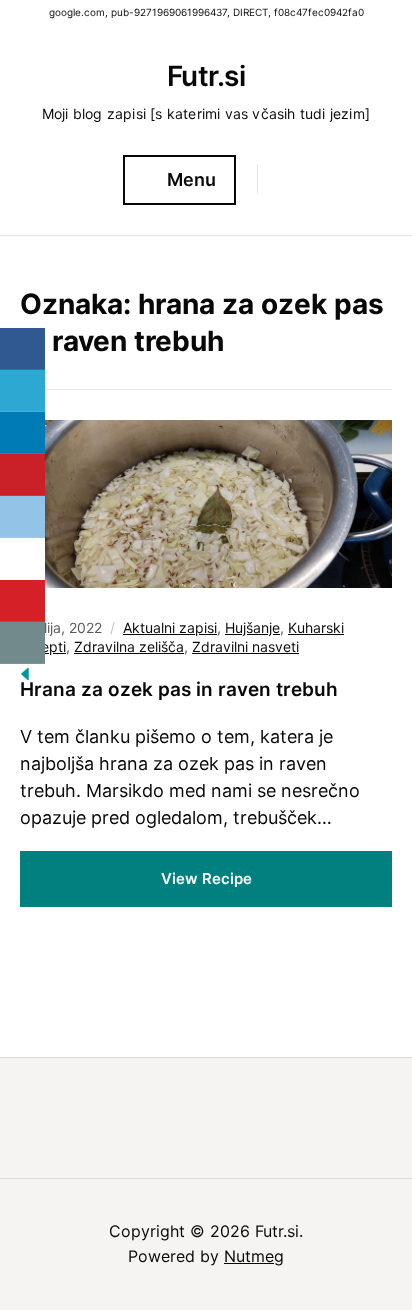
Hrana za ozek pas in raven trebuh (179, 689)
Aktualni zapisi (170, 627)
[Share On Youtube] (22, 601)
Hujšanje (252, 627)
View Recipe (206, 878)
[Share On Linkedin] (22, 433)
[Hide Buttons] (25, 680)
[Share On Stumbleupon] (22, 559)
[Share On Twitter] (22, 391)
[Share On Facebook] (22, 349)
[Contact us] (22, 643)
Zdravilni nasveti (245, 646)
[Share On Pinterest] (22, 475)
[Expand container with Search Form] (282, 179)
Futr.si (206, 76)
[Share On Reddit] (22, 517)
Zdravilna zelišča (129, 646)
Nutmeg (254, 1256)
